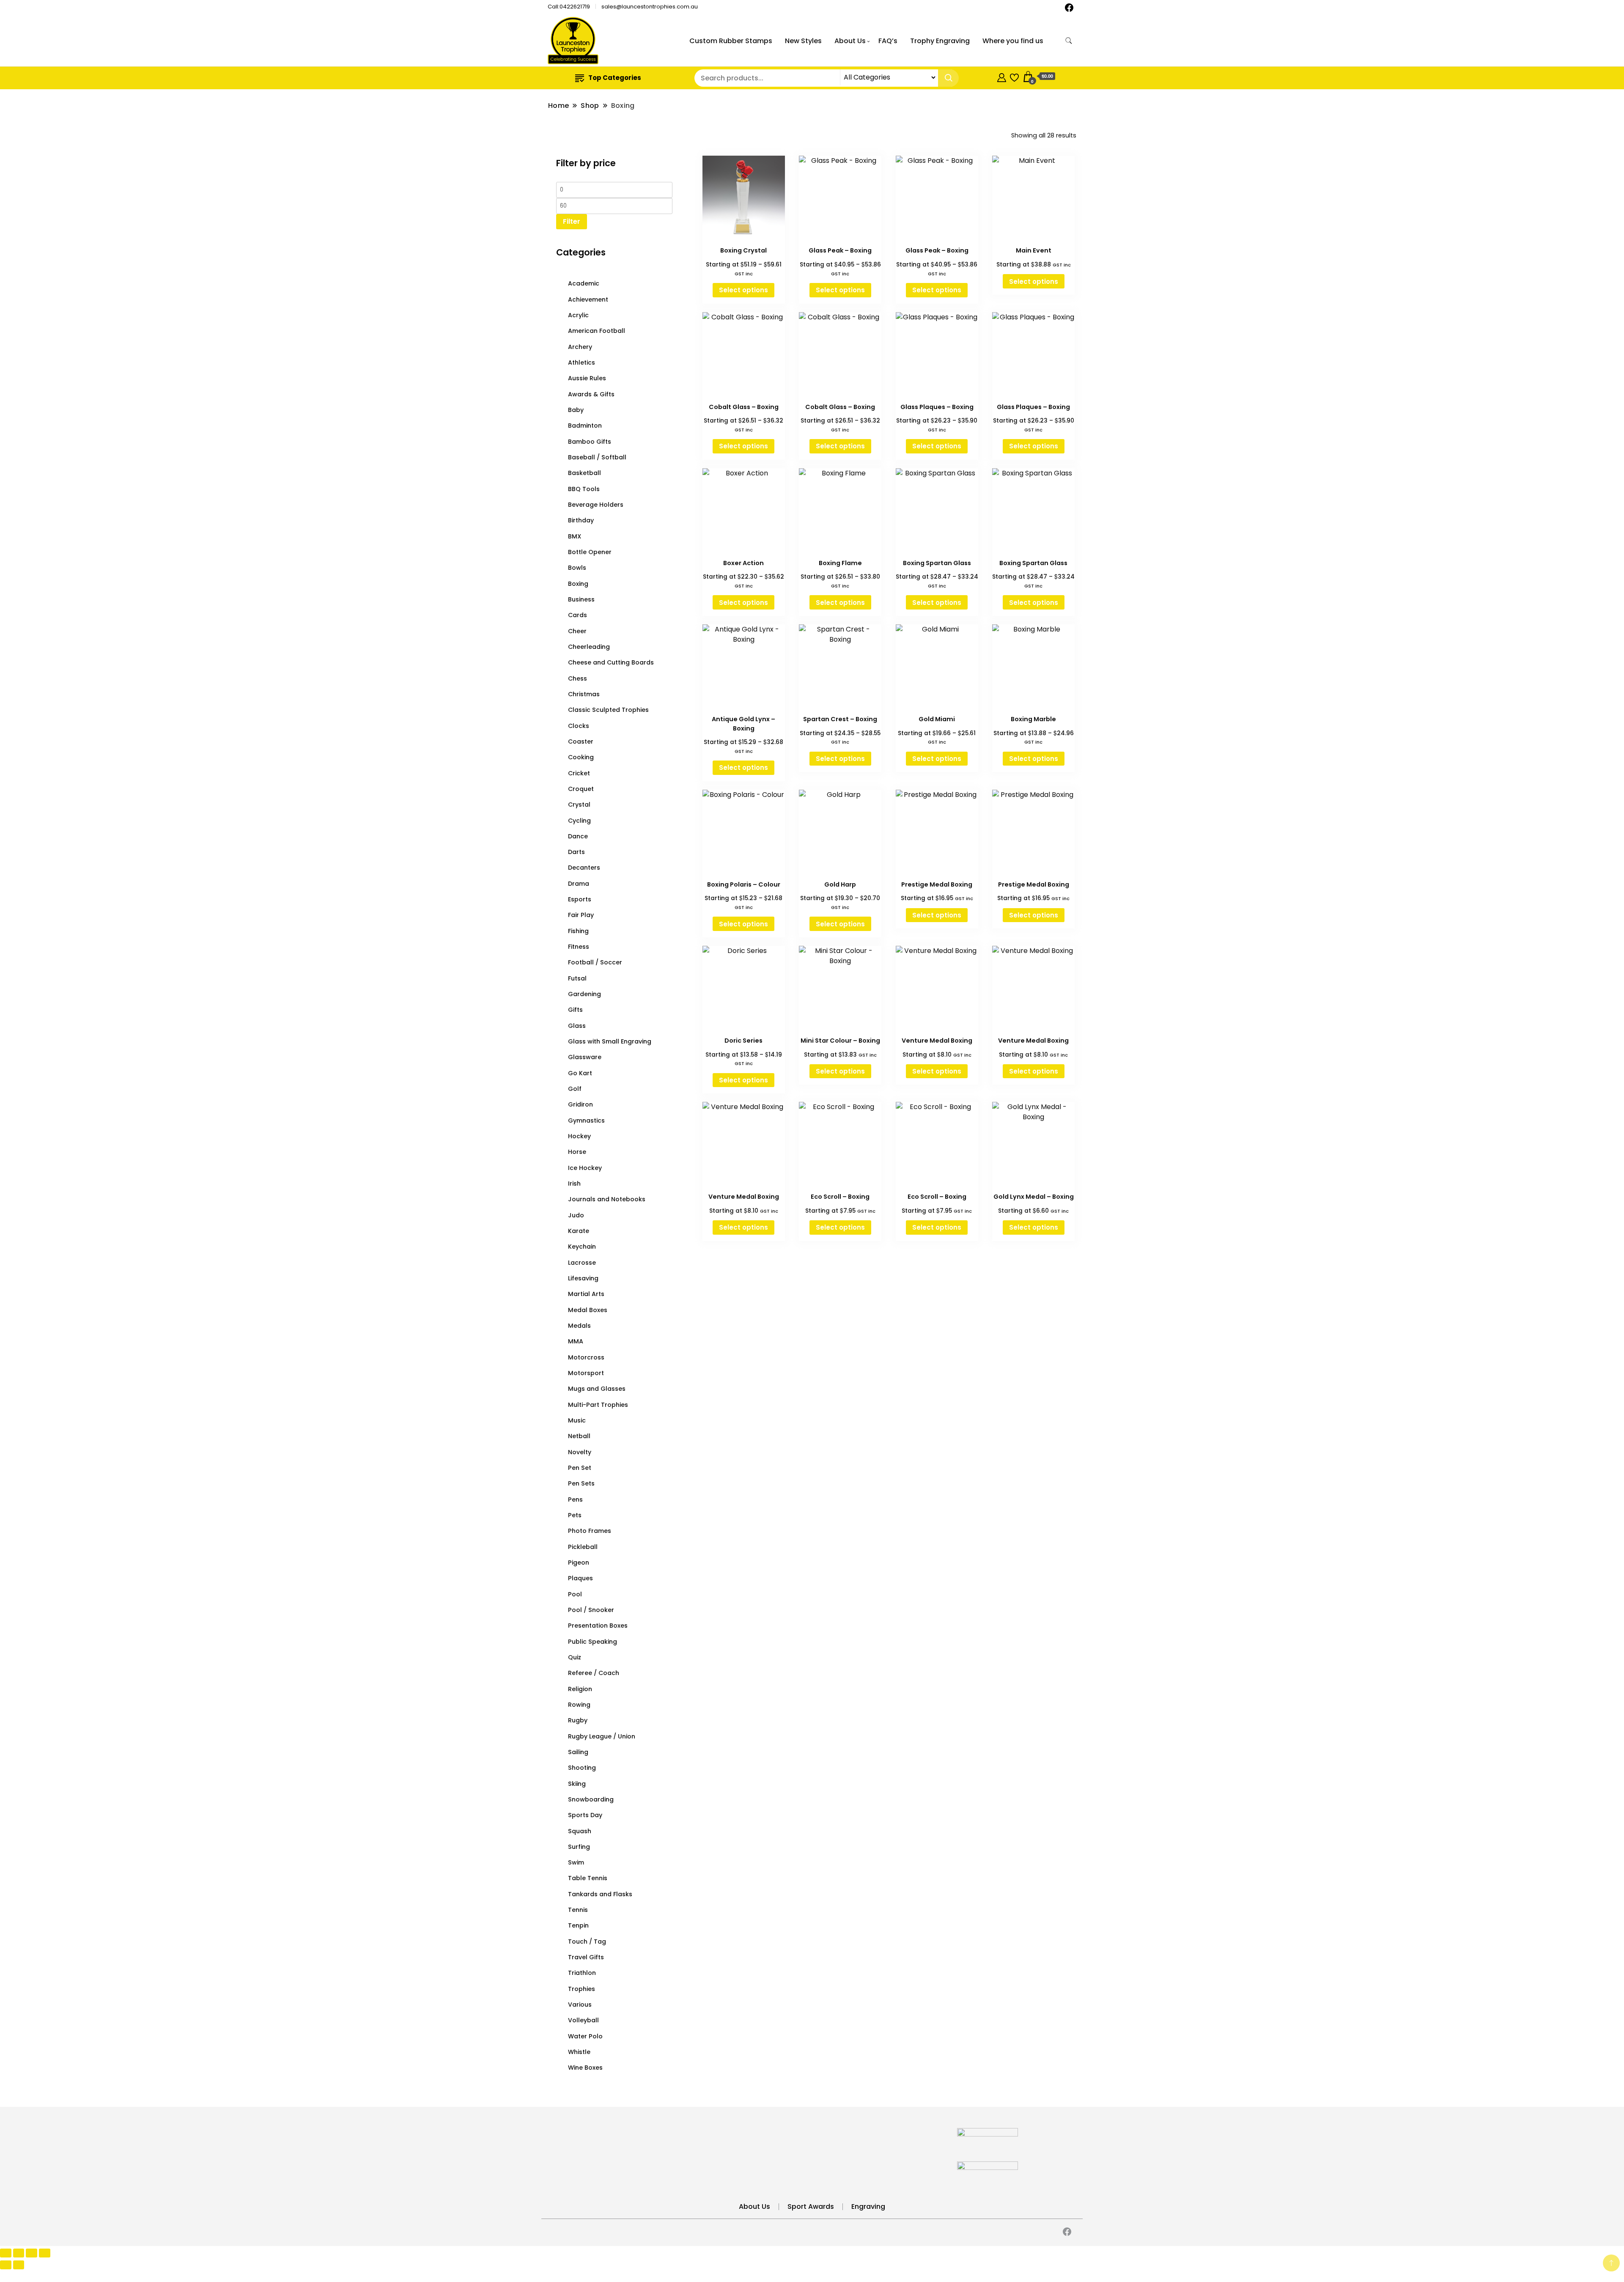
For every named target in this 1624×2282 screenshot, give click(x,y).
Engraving (868, 2206)
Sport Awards (811, 2206)
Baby (576, 410)
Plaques (580, 1578)
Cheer (577, 631)
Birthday (581, 520)
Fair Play (581, 915)
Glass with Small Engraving (610, 1041)
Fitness (579, 947)
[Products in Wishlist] (1014, 76)
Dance (578, 836)
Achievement (588, 299)
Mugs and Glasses (597, 1389)
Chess (577, 678)
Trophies (582, 1989)
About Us (850, 41)
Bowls (577, 568)
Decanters (584, 868)
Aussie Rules (587, 378)
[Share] (32, 2253)
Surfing (579, 1847)
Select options (743, 290)
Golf (575, 1089)
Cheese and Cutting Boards (611, 662)
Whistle (579, 2052)
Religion (580, 1689)
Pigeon (579, 1563)
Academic (584, 283)
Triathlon (582, 1973)
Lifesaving (583, 1278)
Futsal (577, 978)
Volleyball (583, 2020)
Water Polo (585, 2036)
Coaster (581, 741)
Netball (579, 1436)
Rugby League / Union (602, 1736)
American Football (597, 331)
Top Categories (615, 78)
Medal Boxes (588, 1310)
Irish (574, 1184)
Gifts (575, 1010)
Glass (577, 1026)
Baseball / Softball (597, 457)
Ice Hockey (585, 1168)
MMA (576, 1341)
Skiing (577, 1784)
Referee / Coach (594, 1673)
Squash (580, 1831)
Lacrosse (582, 1263)
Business (581, 599)
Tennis (578, 1910)
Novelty (580, 1452)
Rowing (579, 1705)
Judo (576, 1215)
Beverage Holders (596, 505)
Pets (575, 1515)
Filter (572, 221)
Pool (575, 1594)
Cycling (579, 821)
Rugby (578, 1720)
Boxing (578, 584)
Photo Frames (590, 1531)
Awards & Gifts (591, 394)
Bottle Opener (590, 552)
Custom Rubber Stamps (731, 41)
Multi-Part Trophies (598, 1405)
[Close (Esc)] (45, 2253)
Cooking (581, 757)
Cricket (579, 773)
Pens (575, 1499)
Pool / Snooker (591, 1610)
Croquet (581, 789)
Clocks (579, 726)
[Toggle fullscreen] (19, 2253)
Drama (579, 884)
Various (580, 2005)
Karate (579, 1231)
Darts (576, 852)
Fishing (578, 931)
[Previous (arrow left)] (6, 2265)
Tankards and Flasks (600, 1894)
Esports (580, 899)
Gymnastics (586, 1120)
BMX (575, 536)
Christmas (584, 694)
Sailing (578, 1752)
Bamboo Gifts (590, 442)
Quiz (575, 1657)
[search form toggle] (1069, 41)
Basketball (584, 473)
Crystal (579, 805)
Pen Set (580, 1468)
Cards (577, 615)
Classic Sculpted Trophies (608, 710)
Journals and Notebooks (607, 1199)
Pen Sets (581, 1483)
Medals (579, 1326)
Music (577, 1420)
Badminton (585, 426)
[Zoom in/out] (6, 2253)
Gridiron (580, 1104)
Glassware (585, 1057)
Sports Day (585, 1815)
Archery (580, 347)
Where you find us (1013, 41)
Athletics (582, 362)
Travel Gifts (586, 1957)
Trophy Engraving (940, 41)
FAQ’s (888, 41)
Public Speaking (593, 1642)
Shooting (582, 1768)
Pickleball (583, 1547)
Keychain (582, 1247)
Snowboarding (591, 1799)
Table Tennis (588, 1878)
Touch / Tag (587, 1941)
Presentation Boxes (598, 1626)
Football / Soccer (595, 962)
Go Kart (580, 1073)
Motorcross (586, 1357)
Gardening (584, 994)
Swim (576, 1862)
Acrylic (578, 315)
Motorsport (586, 1373)
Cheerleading (589, 647)
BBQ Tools (584, 489)
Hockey (579, 1136)
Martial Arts (586, 1294)
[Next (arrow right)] (19, 2265)
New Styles (803, 41)
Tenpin (578, 1925)
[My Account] (1002, 76)
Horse (577, 1152)
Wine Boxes (585, 2068)
